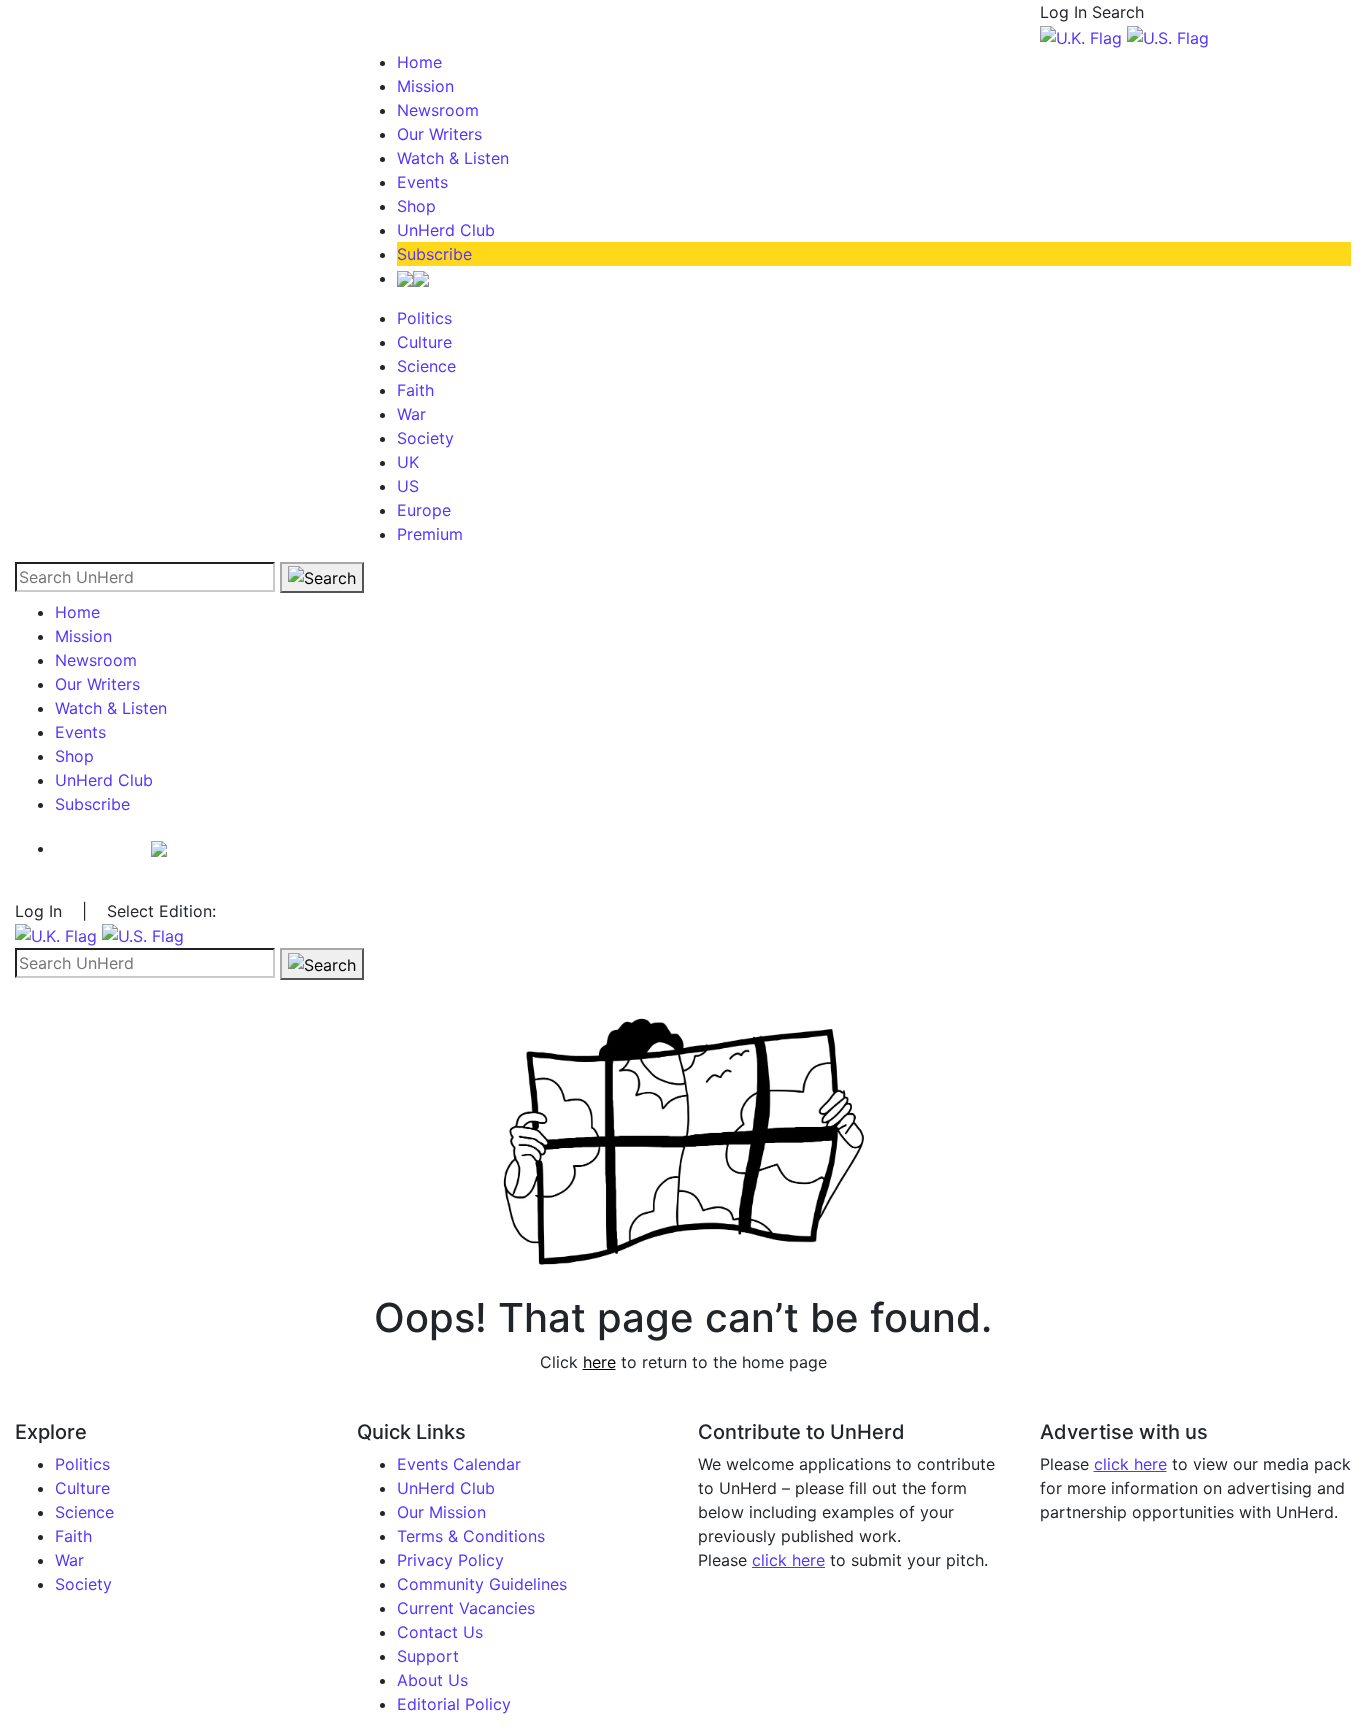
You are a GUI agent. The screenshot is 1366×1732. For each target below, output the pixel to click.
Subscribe (434, 254)
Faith (415, 390)
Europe (424, 510)
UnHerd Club (446, 230)
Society (425, 438)
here (599, 1362)
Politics (424, 318)
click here (788, 1560)
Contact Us (440, 1632)
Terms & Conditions (471, 1536)
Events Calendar (459, 1464)
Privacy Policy (450, 1560)
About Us (432, 1680)
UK (408, 462)
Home (419, 62)
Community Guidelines (482, 1584)
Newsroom (438, 110)
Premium (430, 534)
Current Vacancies (466, 1608)
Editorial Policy (454, 1704)
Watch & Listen (453, 158)
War (411, 414)
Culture (424, 342)
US (408, 486)
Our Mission (441, 1512)
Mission (425, 86)
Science (426, 366)
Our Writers (439, 134)
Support (428, 1656)
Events (422, 182)
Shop (416, 206)
